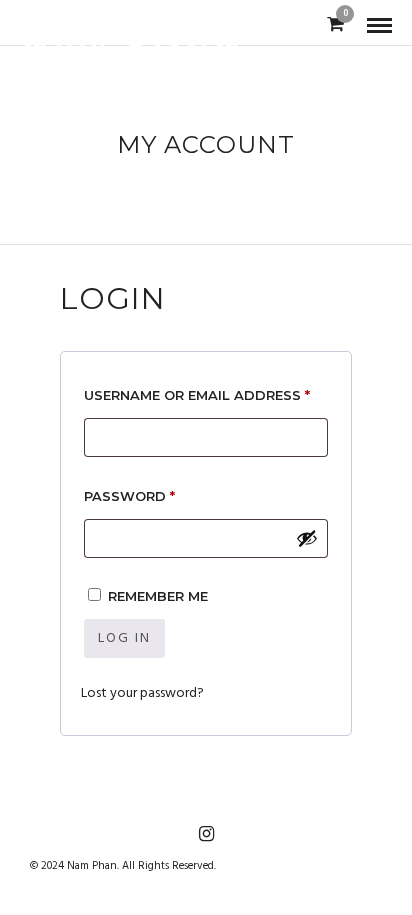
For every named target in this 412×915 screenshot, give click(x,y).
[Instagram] (206, 834)
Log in (124, 638)
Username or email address (206, 394)
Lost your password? (142, 693)
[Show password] (307, 538)
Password (164, 495)
